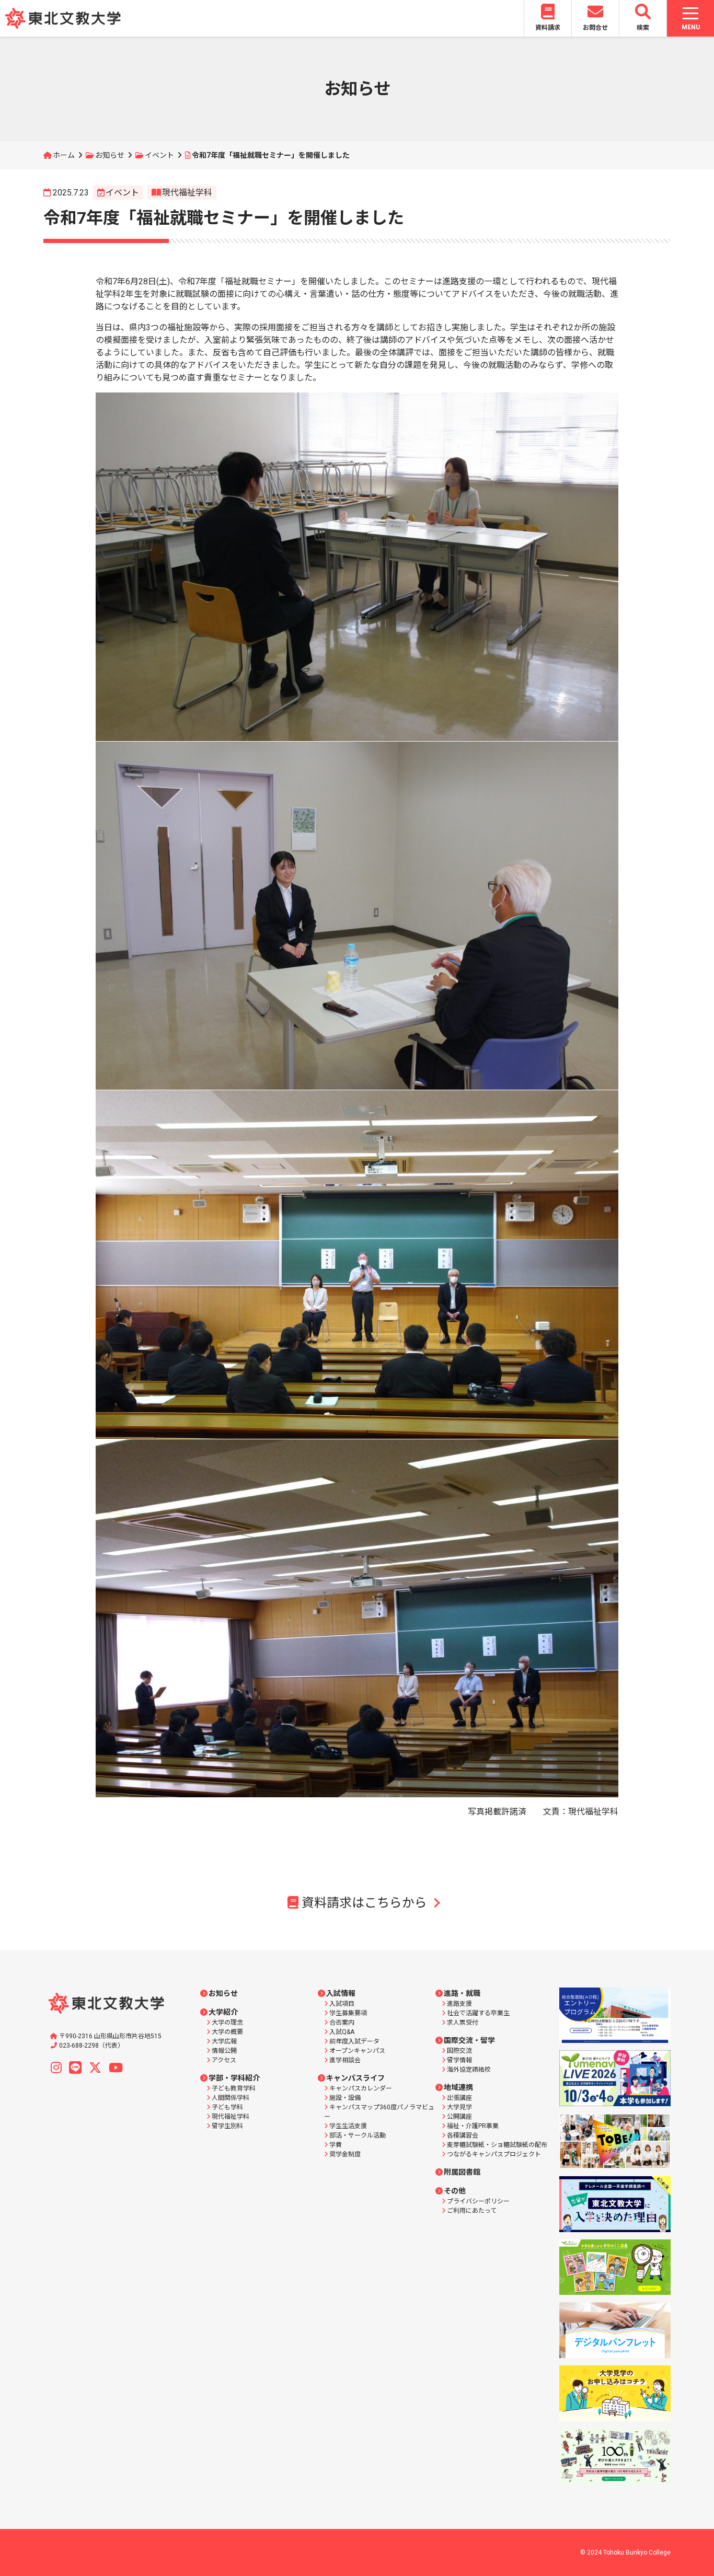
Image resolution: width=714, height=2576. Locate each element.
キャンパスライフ (355, 2078)
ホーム (64, 155)
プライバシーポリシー (478, 2201)
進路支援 (459, 2004)
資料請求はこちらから (364, 1903)
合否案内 (342, 2023)
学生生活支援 (348, 2126)
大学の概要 (227, 2032)
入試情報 (341, 1993)
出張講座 (459, 2098)
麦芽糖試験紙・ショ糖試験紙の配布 (497, 2145)
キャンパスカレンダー (361, 2088)
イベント (159, 155)
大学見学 (459, 2107)
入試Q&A (342, 2032)
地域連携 (458, 2087)
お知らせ (110, 155)
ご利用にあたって (472, 2211)
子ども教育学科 (234, 2088)
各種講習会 (463, 2135)
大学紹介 (223, 2012)
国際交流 (459, 2051)
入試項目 (342, 2004)
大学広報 (224, 2041)
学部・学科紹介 (234, 2078)
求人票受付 (463, 2023)
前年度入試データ (354, 2041)
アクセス (224, 2060)
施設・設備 (345, 2098)
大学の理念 (227, 2023)
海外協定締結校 (469, 2070)
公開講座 (459, 2117)
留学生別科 (227, 2126)
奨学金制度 (345, 2154)
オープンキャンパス (357, 2051)
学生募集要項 (348, 2013)
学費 (336, 2145)
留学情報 (459, 2060)
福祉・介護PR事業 (473, 2126)
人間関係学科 (231, 2098)
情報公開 (224, 2051)
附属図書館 (462, 2172)
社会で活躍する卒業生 (478, 2013)
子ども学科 (227, 2107)
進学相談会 (345, 2060)
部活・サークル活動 (358, 2135)
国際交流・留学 (469, 2040)
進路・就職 (462, 1993)
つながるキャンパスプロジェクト (494, 2154)
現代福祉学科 (187, 193)
